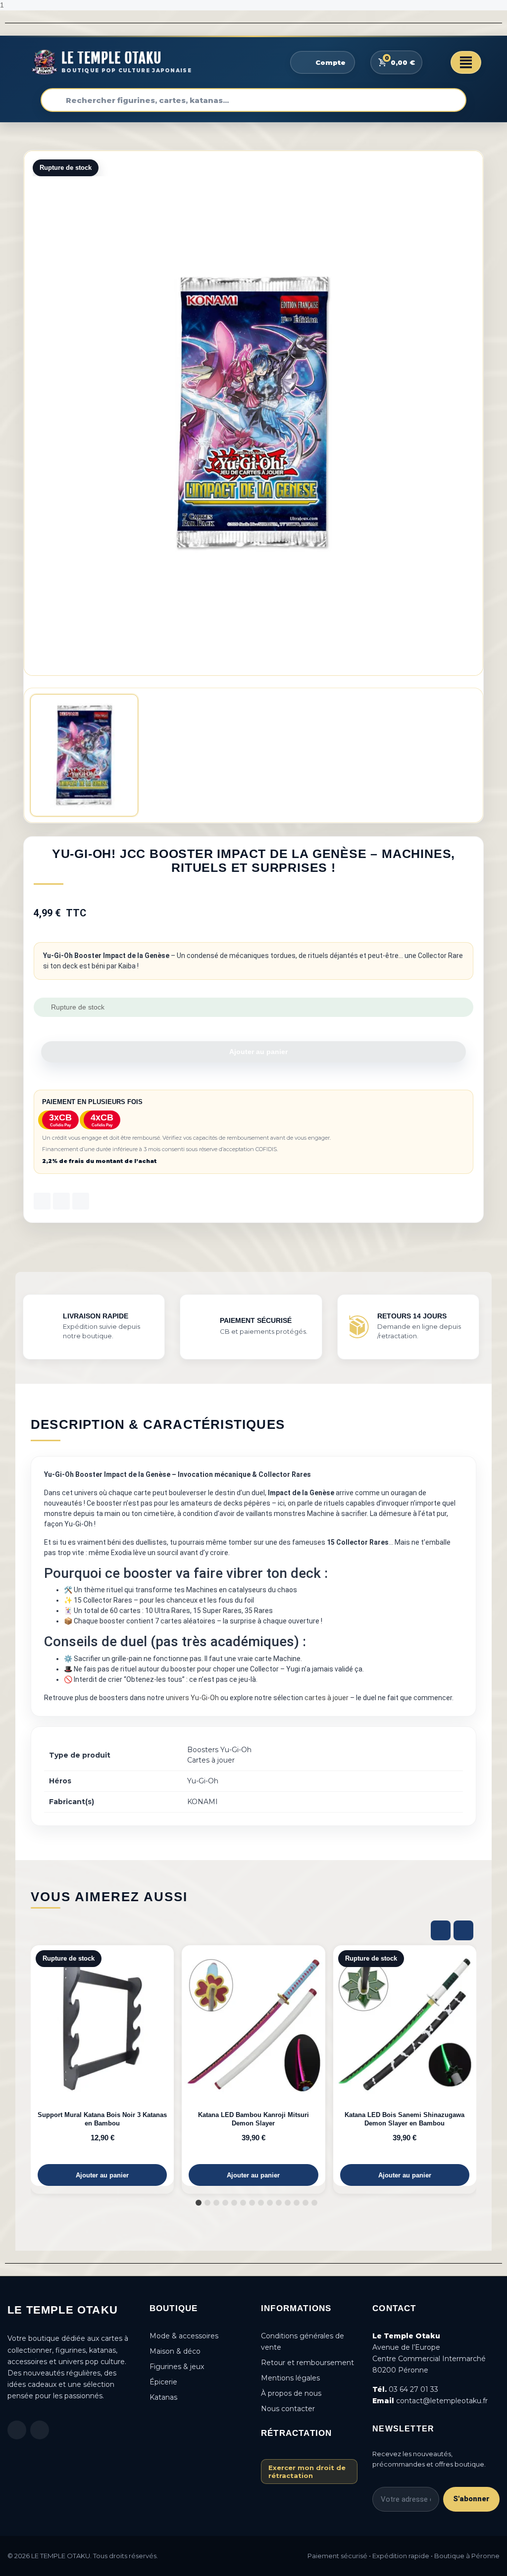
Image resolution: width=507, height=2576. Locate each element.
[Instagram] (40, 2430)
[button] (253, 1052)
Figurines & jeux (177, 2367)
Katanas (163, 2397)
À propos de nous (291, 2393)
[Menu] (466, 62)
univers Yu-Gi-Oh (192, 1698)
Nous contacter (288, 2409)
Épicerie (163, 2382)
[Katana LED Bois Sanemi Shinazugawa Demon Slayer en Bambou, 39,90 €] (405, 2066)
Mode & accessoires (184, 2336)
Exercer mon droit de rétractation (307, 2472)
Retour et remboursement (307, 2363)
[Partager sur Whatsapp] (81, 1201)
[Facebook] (17, 2430)
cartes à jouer (327, 1698)
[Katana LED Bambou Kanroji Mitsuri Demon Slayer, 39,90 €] (253, 2066)
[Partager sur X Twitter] (61, 1201)
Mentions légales (290, 2378)
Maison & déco (175, 2351)
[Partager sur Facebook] (42, 1201)
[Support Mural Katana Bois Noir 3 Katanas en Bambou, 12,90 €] (102, 2066)
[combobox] (253, 100)
